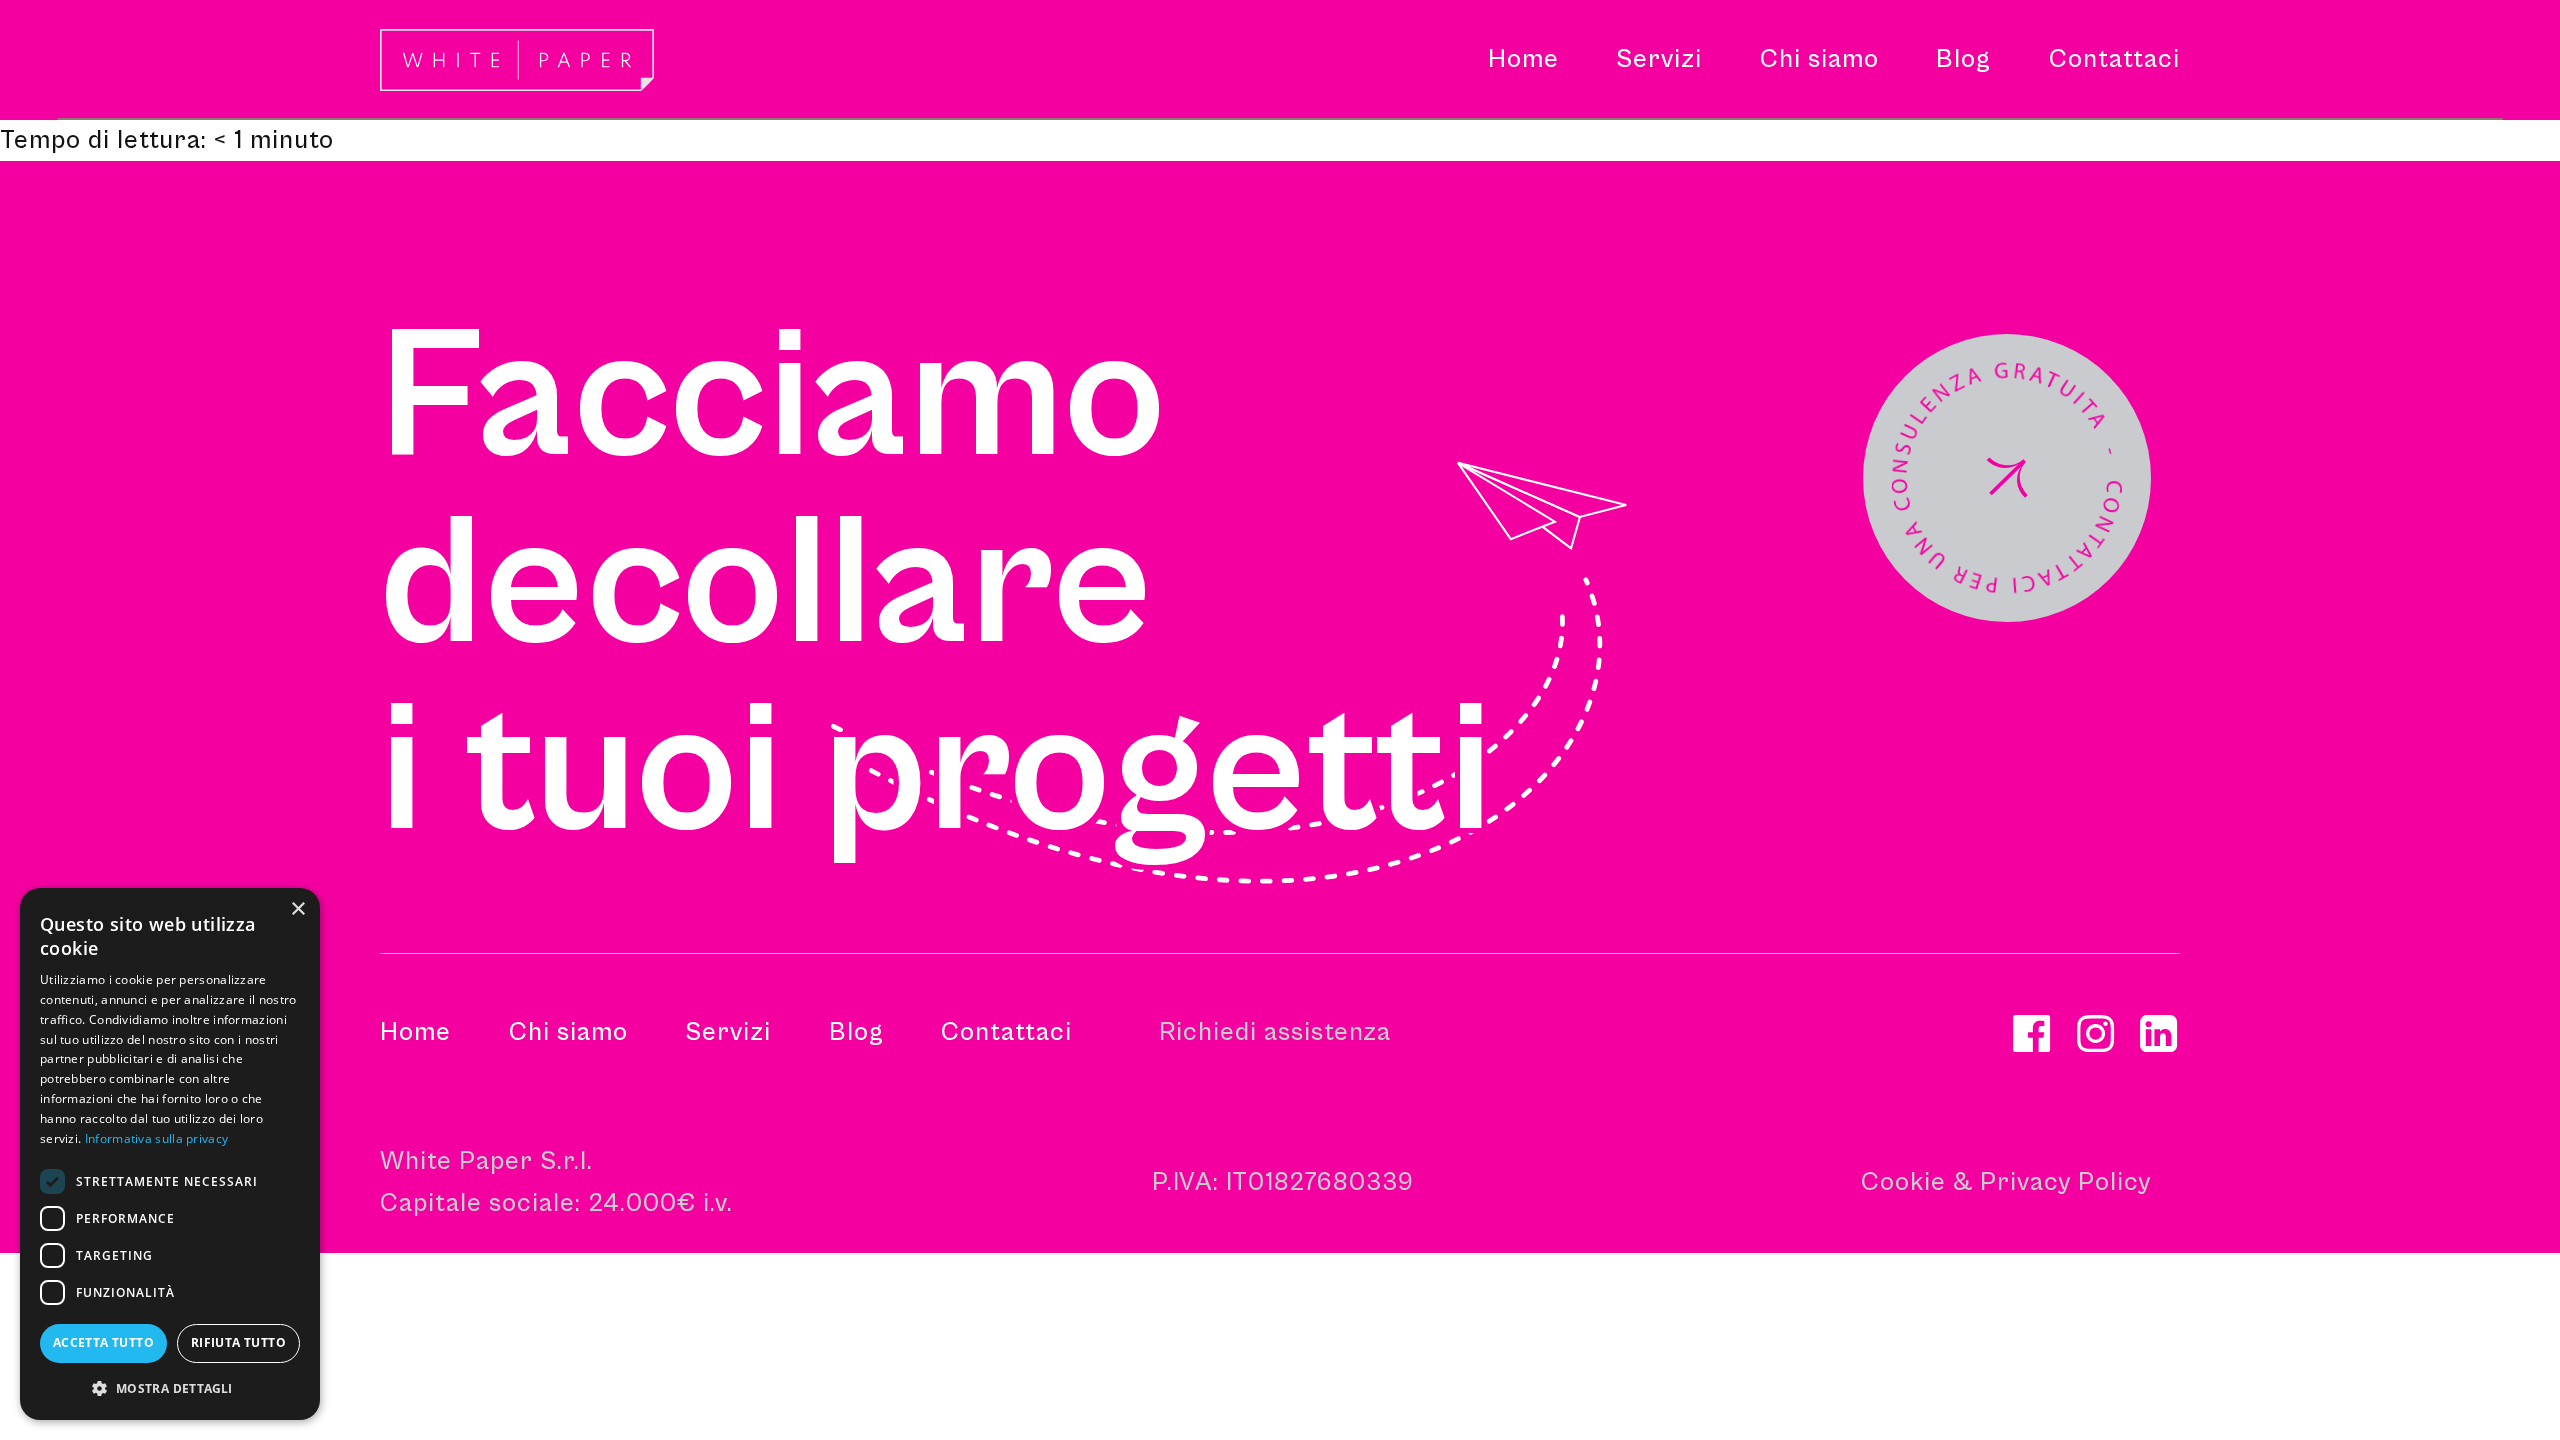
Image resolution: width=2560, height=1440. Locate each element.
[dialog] (170, 1154)
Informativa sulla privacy (157, 1138)
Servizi (728, 1032)
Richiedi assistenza (1275, 1032)
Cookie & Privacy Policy (2006, 1182)
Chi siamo (568, 1032)
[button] (1659, 59)
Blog (856, 1032)
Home (415, 1032)
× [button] (297, 909)
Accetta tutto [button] (103, 1342)
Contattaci (1006, 1032)
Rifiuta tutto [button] (238, 1342)
